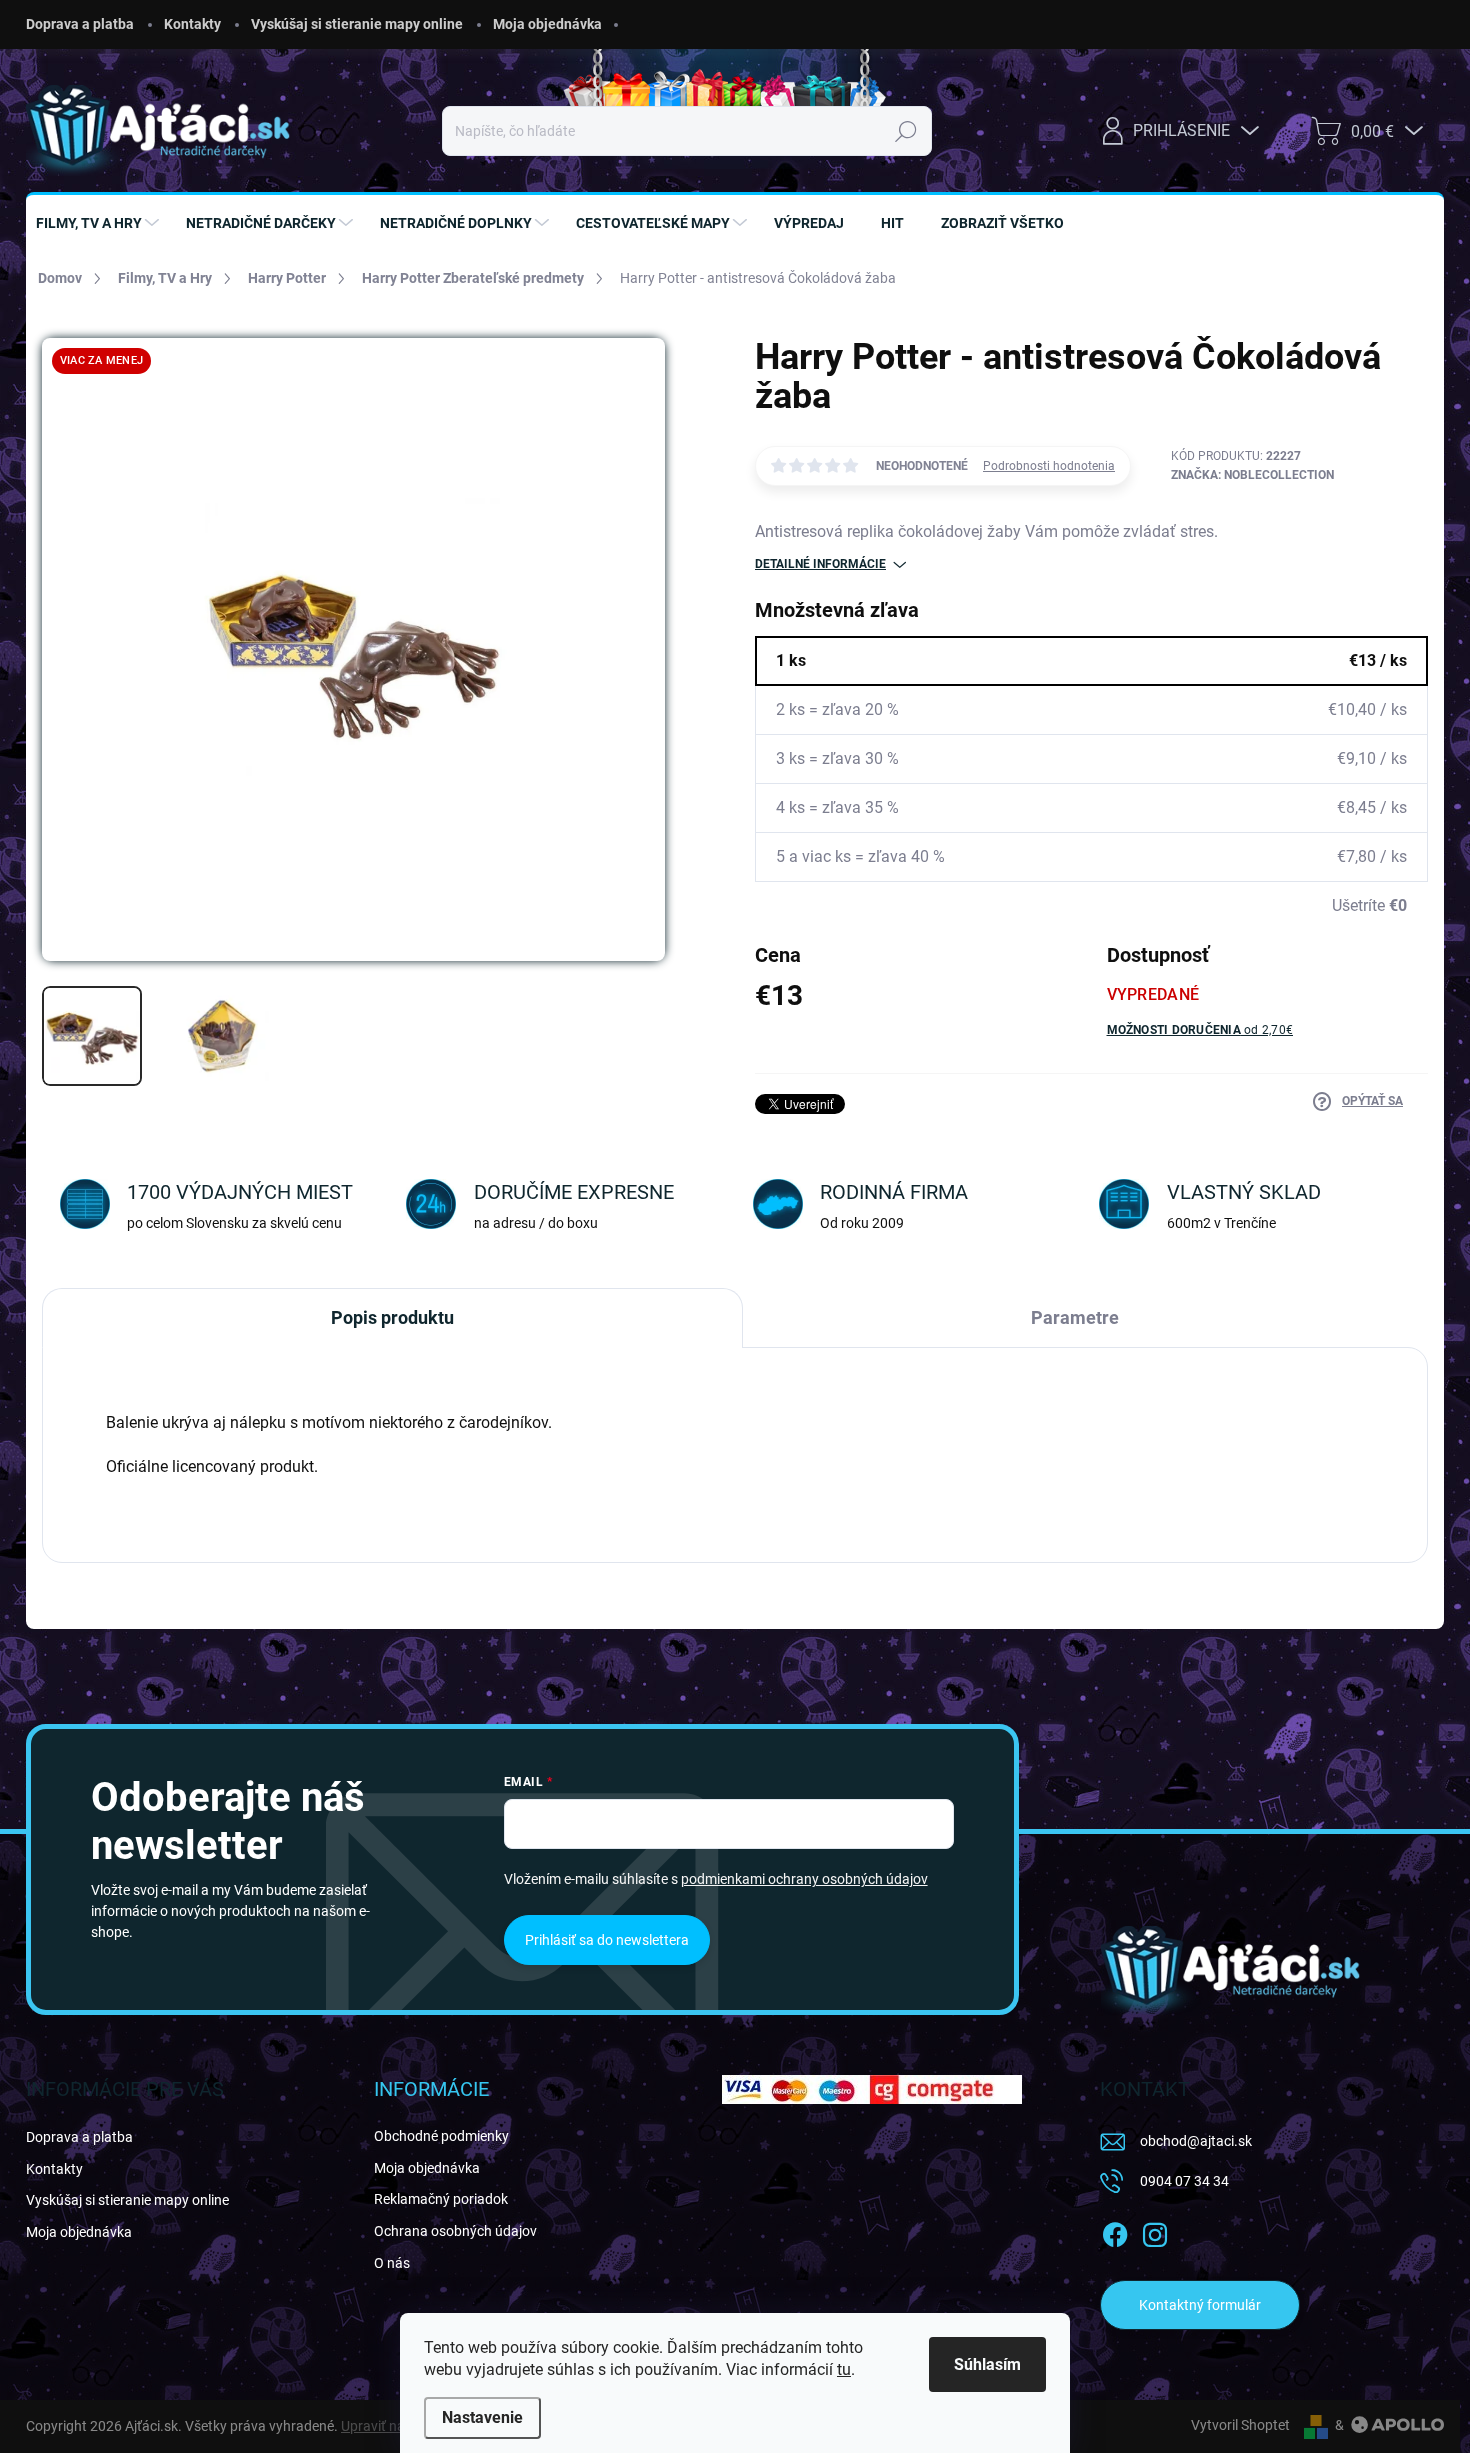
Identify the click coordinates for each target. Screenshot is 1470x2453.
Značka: (1252, 475)
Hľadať (905, 131)
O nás (392, 2263)
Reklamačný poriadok (441, 2199)
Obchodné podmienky (441, 2136)
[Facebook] (1115, 2231)
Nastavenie (482, 2417)
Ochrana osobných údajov (455, 2231)
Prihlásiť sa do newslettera (607, 1940)
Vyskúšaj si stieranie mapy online (357, 24)
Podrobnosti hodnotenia (1049, 466)
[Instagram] (1155, 2231)
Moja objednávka (547, 24)
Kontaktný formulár (1200, 2305)
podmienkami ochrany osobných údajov (804, 1879)
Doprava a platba (80, 24)
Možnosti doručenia (1200, 1030)
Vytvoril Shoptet (1240, 2425)
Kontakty (192, 24)
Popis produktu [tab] (392, 1317)
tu (844, 2369)
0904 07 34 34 (1184, 2181)
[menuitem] (100, 223)
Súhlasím (987, 2364)
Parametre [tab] (1075, 1317)
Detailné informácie (820, 564)
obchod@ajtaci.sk (1196, 2141)
